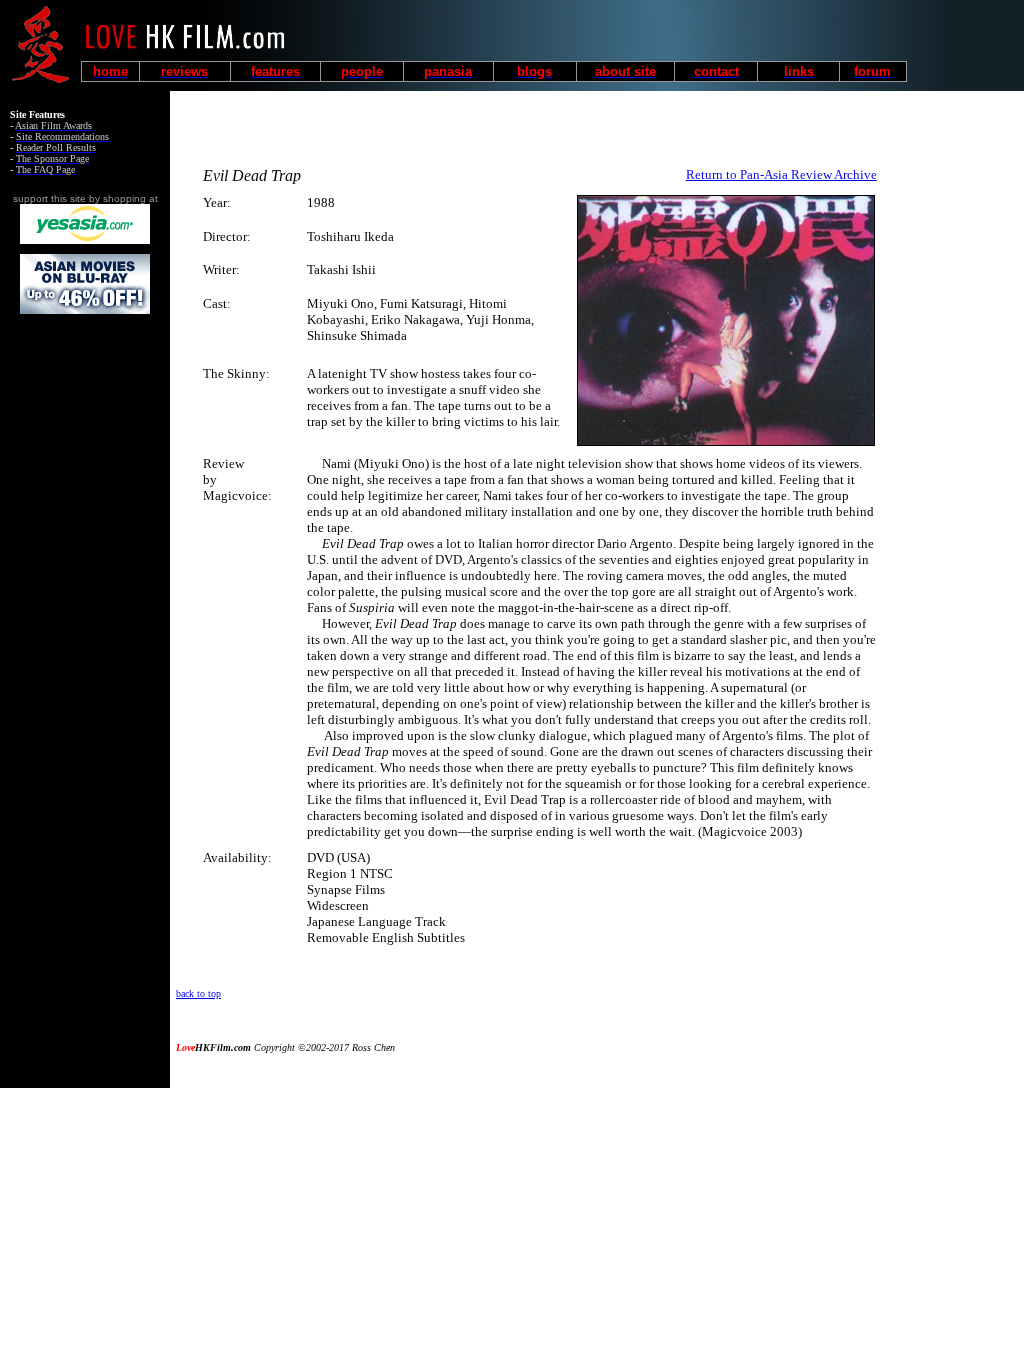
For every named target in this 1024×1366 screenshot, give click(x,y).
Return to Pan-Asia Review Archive (781, 174)
